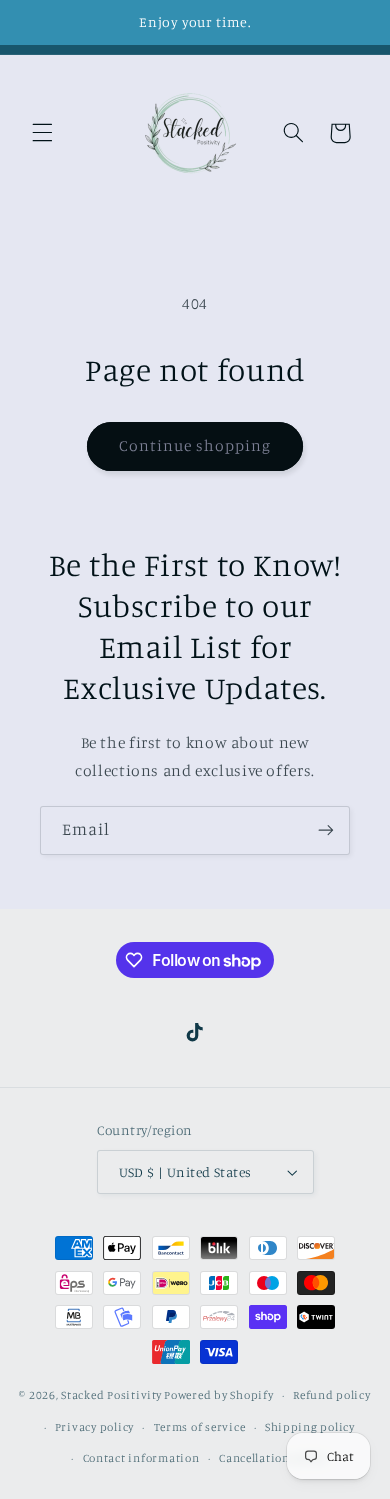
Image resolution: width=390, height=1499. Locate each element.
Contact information (141, 1458)
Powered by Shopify (218, 1395)
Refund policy (332, 1395)
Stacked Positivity (111, 1395)
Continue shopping (195, 445)
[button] (42, 133)
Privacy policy (94, 1427)
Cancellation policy (273, 1458)
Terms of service (200, 1427)
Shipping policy (310, 1427)
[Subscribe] (326, 830)
